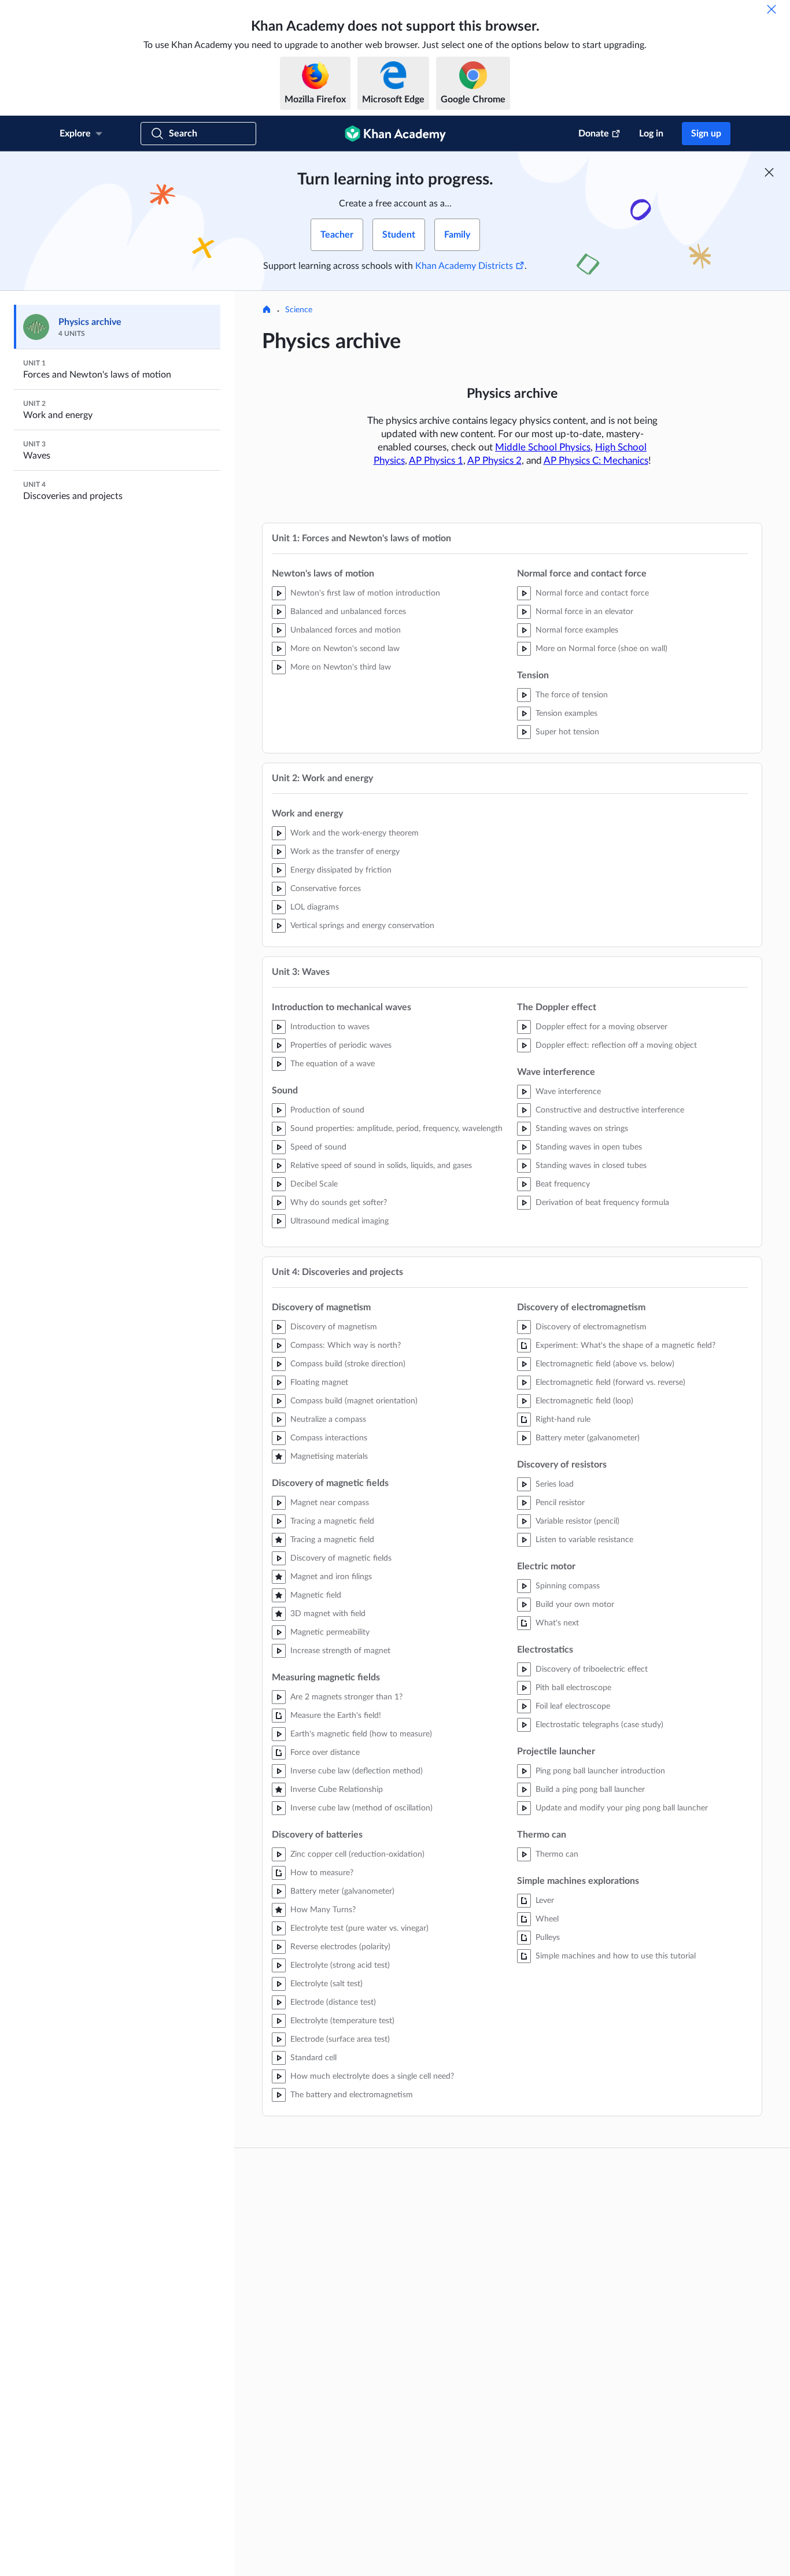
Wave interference (568, 1092)
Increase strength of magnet (340, 1651)
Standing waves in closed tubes (591, 1166)
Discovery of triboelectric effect (592, 1669)
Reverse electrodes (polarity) (340, 1947)
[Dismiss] (771, 9)
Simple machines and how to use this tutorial (616, 1956)
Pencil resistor (560, 1503)
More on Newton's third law (341, 667)
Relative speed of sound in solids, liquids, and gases (381, 1166)
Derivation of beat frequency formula (602, 1203)
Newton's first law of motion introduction (365, 593)
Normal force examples (577, 630)
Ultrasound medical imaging (339, 1221)
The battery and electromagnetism (352, 2095)
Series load (555, 1484)
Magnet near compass (330, 1503)
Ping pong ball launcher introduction (600, 1771)
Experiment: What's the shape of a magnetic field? (625, 1346)
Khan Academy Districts (464, 266)
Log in (651, 134)
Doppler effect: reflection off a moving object (616, 1045)
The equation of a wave (333, 1064)
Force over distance (325, 1753)
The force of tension (572, 695)
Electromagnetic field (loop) (584, 1401)
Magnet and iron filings (331, 1577)
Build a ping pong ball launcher (590, 1790)
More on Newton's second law (345, 649)
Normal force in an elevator (584, 612)
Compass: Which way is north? (346, 1346)
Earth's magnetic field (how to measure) (361, 1734)
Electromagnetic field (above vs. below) (605, 1364)
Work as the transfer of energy (345, 852)
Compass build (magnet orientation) (354, 1401)
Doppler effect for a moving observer (601, 1027)
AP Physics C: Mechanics (596, 461)
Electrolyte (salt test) (326, 1984)
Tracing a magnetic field (332, 1521)
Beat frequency (563, 1184)
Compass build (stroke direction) (348, 1364)
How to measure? (322, 1873)
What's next (557, 1623)
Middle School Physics (543, 447)
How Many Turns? (323, 1910)
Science (299, 310)
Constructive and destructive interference (610, 1110)
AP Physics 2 (494, 461)
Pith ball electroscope (573, 1688)
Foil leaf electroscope (573, 1706)
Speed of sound (318, 1147)
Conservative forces (326, 889)
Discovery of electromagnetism (591, 1327)
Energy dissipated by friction (341, 870)
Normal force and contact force (592, 593)
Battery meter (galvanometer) (342, 1891)
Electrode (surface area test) (340, 2039)
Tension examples (566, 714)
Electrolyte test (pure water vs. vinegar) (359, 1928)
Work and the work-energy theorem (355, 833)
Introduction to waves (330, 1027)
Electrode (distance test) (333, 2002)
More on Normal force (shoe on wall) (601, 649)
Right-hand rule (563, 1420)
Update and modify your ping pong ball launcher (622, 1808)
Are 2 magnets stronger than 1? (346, 1697)
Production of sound (327, 1110)
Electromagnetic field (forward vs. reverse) (610, 1383)
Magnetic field (316, 1595)
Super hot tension (567, 732)
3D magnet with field (328, 1614)
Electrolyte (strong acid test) (340, 1965)
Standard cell (313, 2058)
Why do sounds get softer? (339, 1203)
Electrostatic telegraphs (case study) (599, 1725)
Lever (545, 1901)
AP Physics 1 (436, 461)
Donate (594, 134)
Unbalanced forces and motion (346, 630)
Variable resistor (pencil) (577, 1521)
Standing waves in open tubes (589, 1147)
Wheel (547, 1919)
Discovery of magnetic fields (341, 1558)
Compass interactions (329, 1438)
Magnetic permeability (330, 1632)
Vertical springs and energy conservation (362, 926)
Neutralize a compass (328, 1420)
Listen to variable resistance (584, 1540)
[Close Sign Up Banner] (769, 172)
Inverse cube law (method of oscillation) (361, 1808)
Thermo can (557, 1854)
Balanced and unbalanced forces (348, 612)
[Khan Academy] (395, 134)
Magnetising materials (329, 1457)
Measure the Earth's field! (336, 1716)
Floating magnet (319, 1383)
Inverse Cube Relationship (337, 1790)
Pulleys (548, 1938)
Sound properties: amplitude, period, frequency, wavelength (396, 1129)
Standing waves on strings (582, 1129)
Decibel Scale (314, 1184)
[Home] (267, 311)
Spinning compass (568, 1586)
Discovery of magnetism (334, 1327)
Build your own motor (575, 1605)
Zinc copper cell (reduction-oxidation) (357, 1854)
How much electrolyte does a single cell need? (372, 2076)
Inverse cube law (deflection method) (357, 1771)
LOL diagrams (315, 907)
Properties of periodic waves (341, 1045)
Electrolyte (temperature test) (342, 2021)
